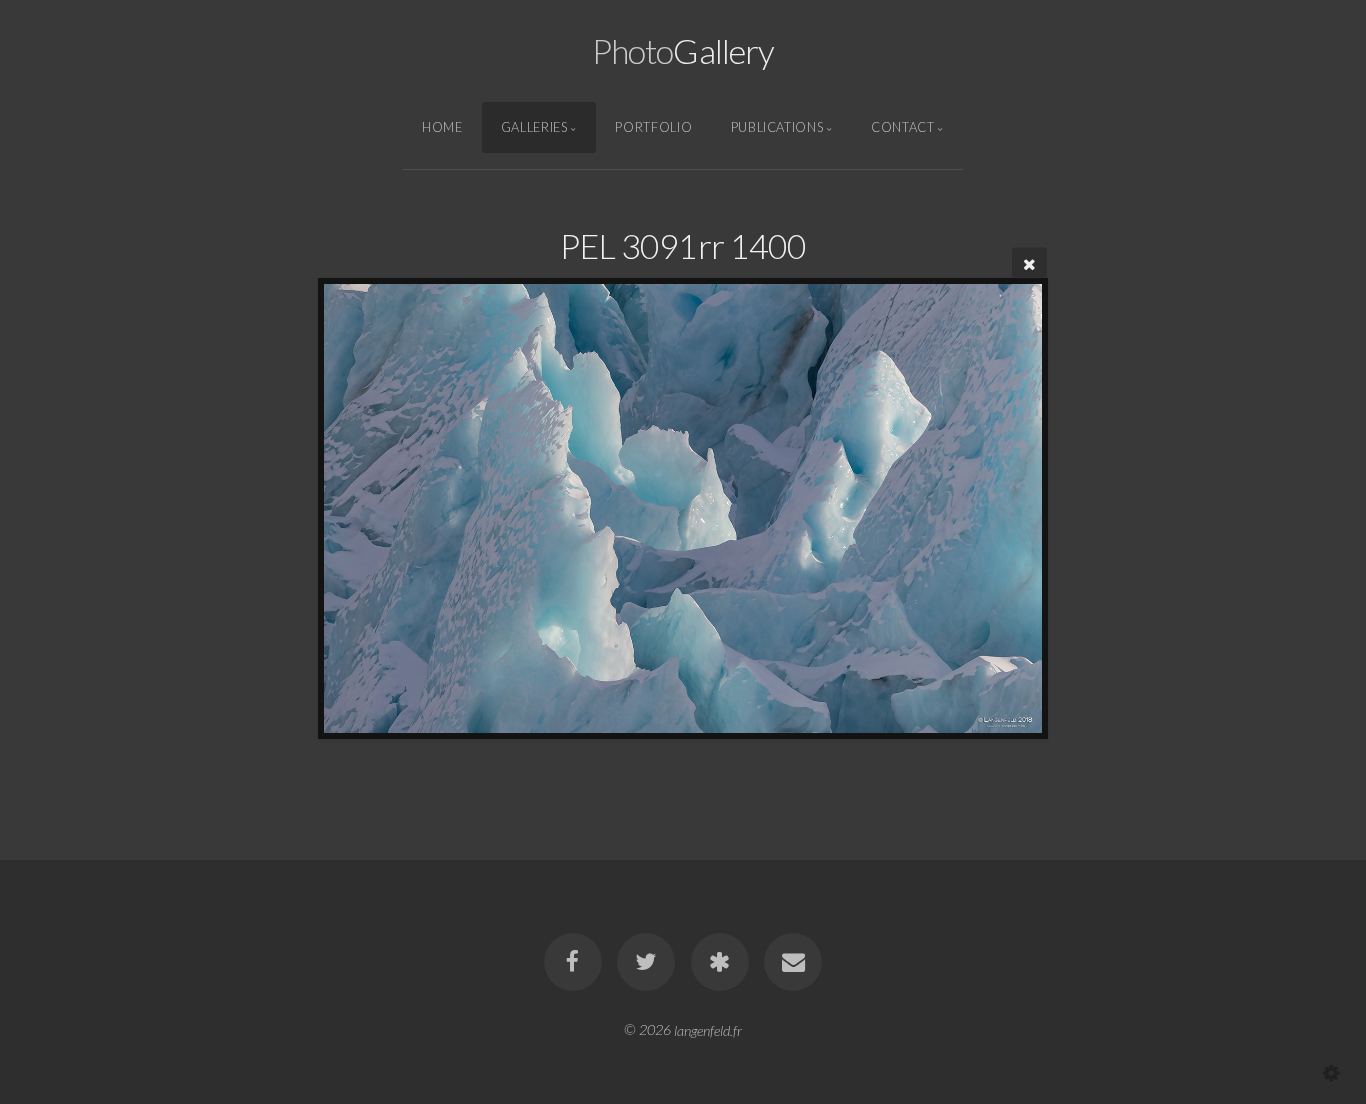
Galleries (534, 127)
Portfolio (653, 127)
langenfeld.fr (708, 1029)
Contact (902, 127)
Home (442, 127)
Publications (777, 127)
